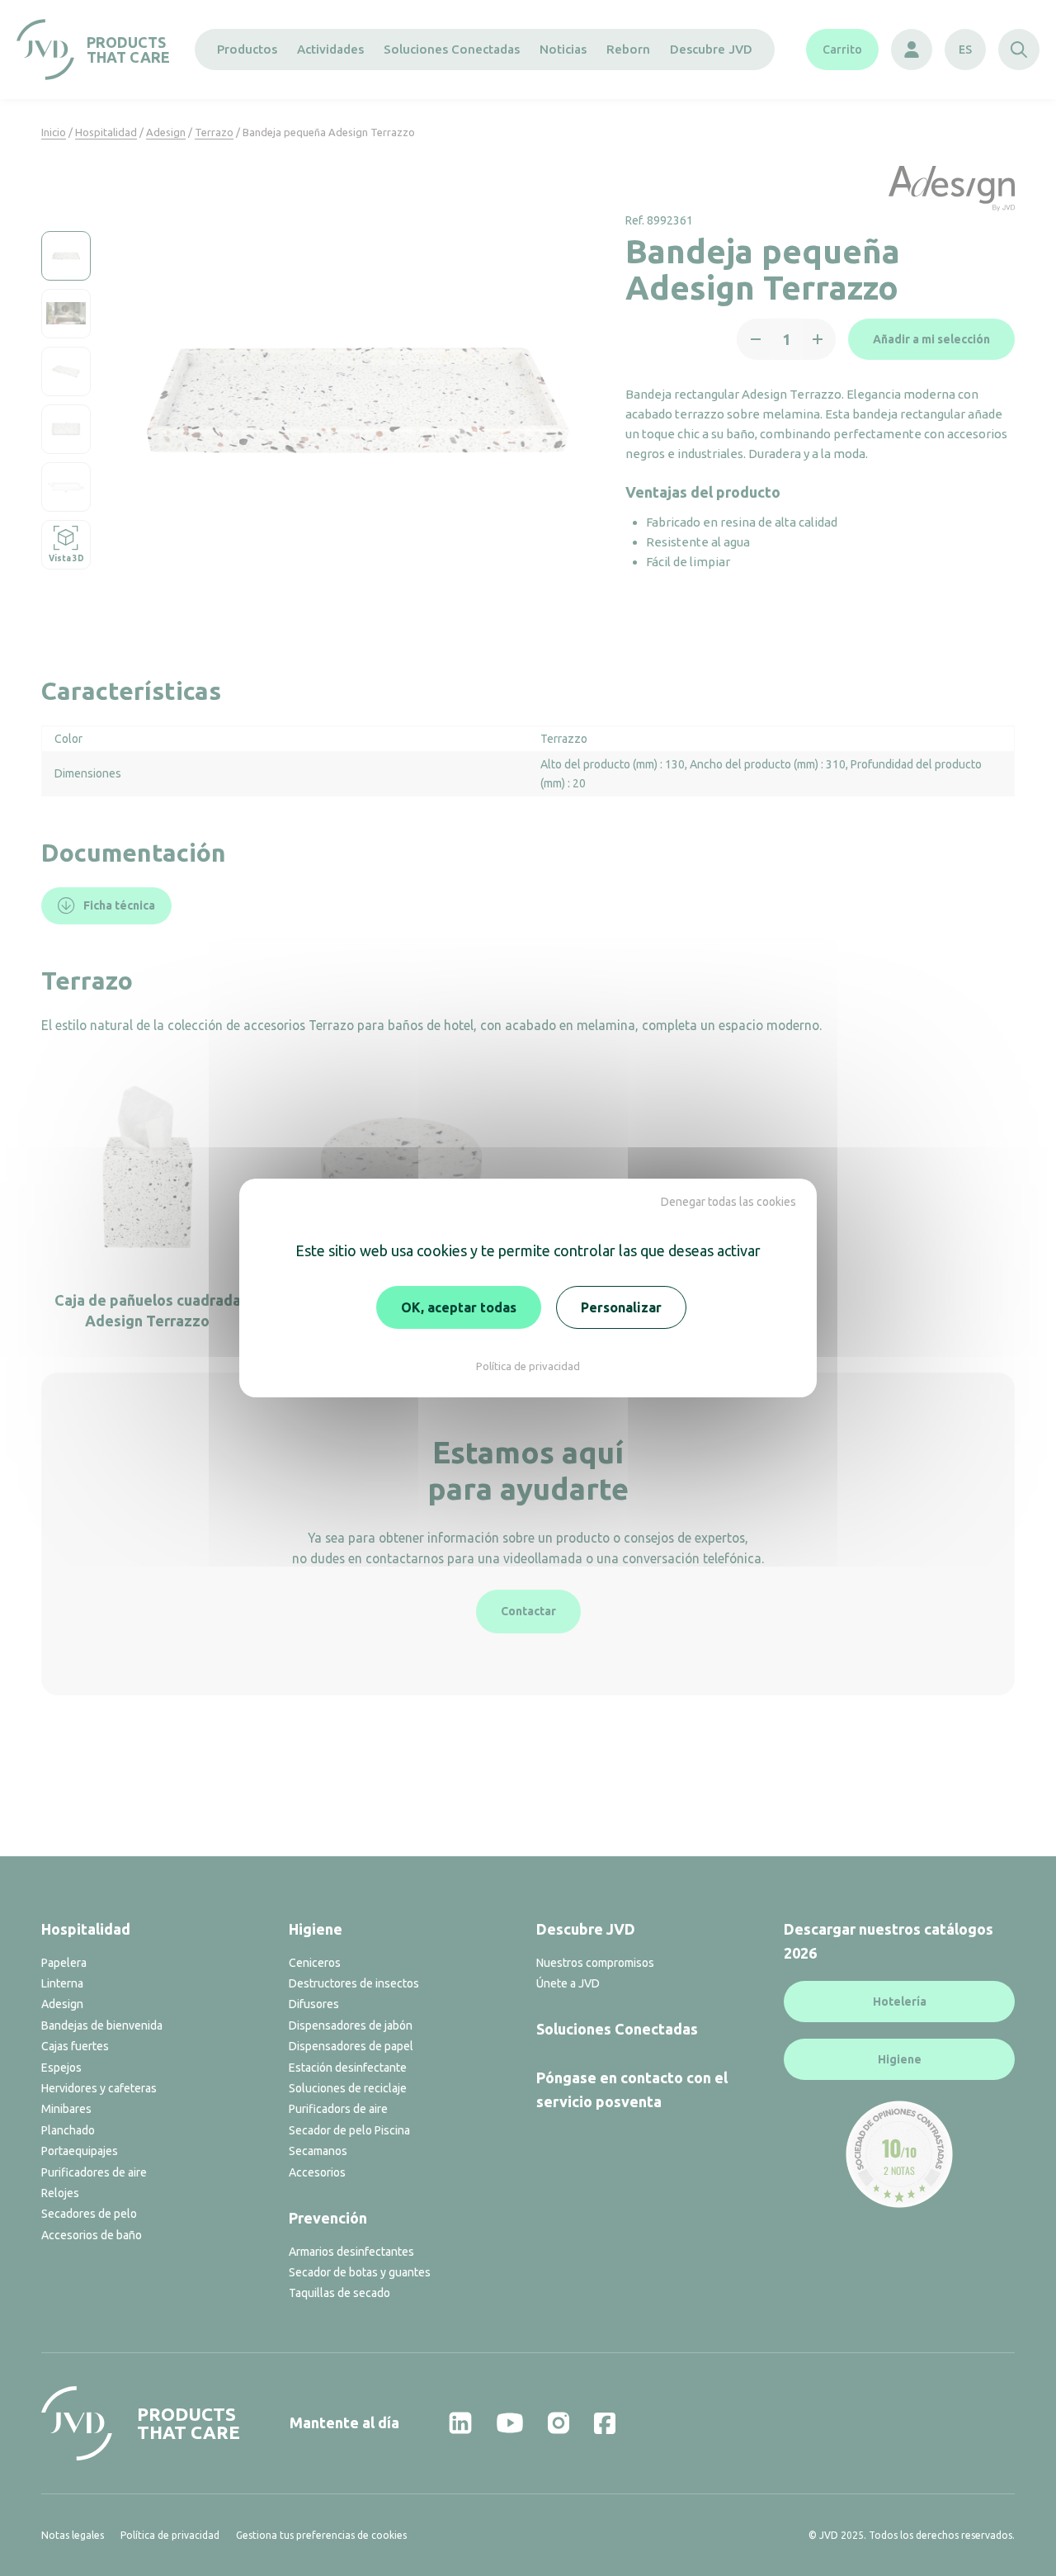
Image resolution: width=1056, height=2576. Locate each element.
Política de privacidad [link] (528, 1366)
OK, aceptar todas (459, 1307)
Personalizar (621, 1307)
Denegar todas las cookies (728, 1202)
